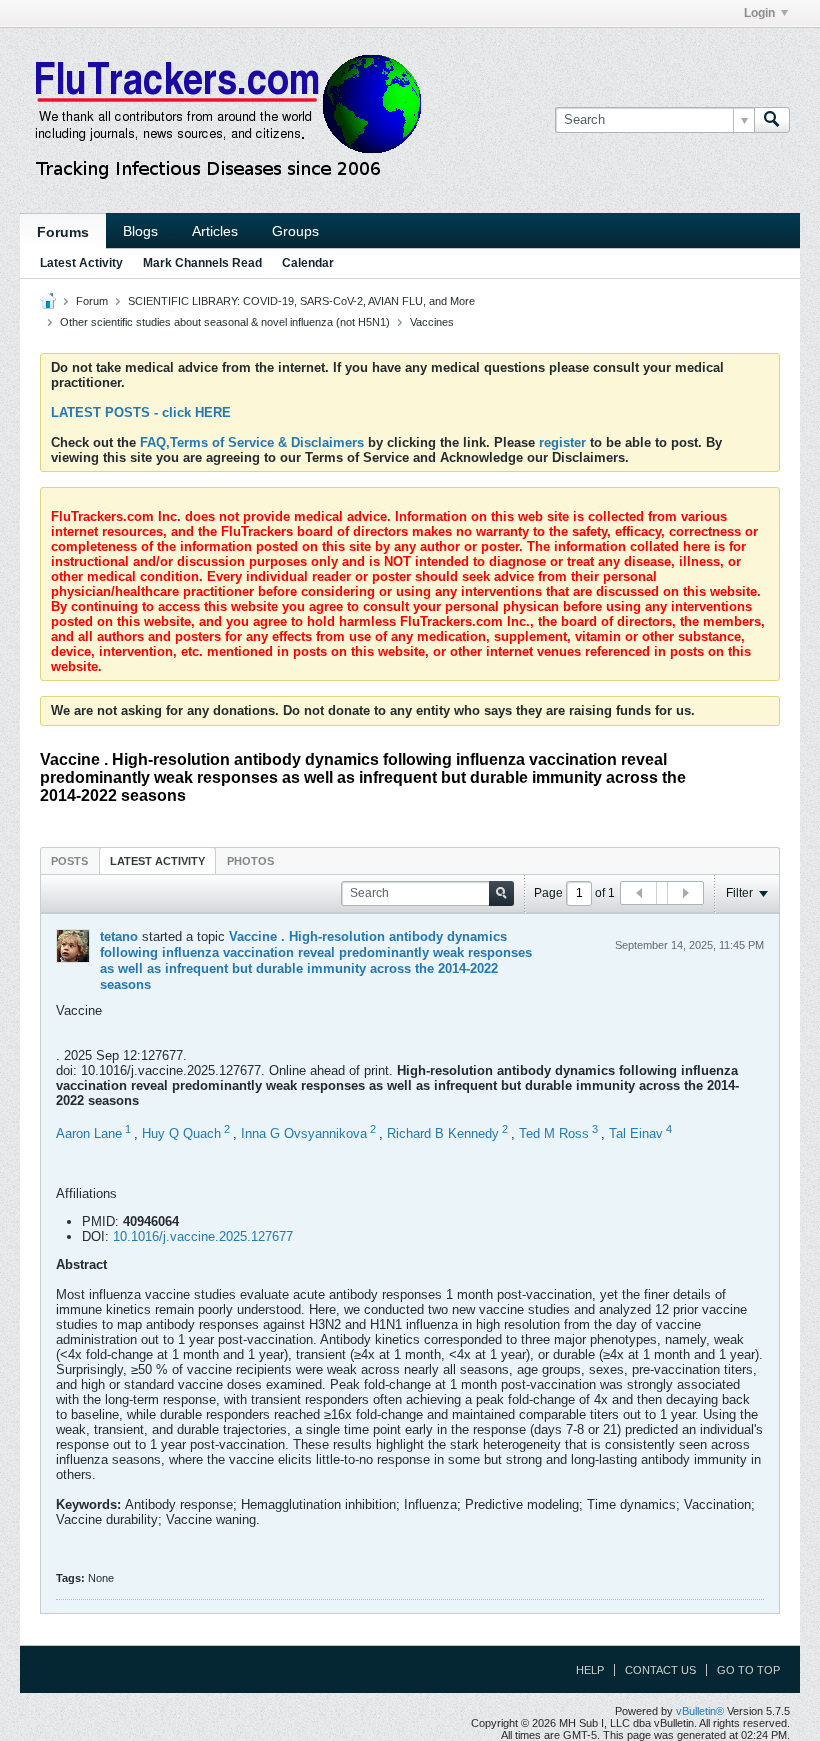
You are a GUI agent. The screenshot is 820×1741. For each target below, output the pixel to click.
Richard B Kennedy (443, 1133)
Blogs (140, 231)
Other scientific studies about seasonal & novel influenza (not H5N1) (225, 322)
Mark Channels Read (202, 263)
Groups (295, 231)
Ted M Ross (554, 1133)
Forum (92, 301)
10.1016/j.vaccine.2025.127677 (203, 1236)
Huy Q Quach (181, 1133)
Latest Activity (81, 263)
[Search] (772, 120)
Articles (215, 231)
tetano (119, 936)
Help (590, 1670)
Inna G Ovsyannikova (304, 1133)
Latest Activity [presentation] (157, 861)
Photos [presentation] (250, 861)
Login (759, 13)
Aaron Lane (89, 1133)
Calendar (308, 263)
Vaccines (432, 322)
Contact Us (660, 1670)
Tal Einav (636, 1133)
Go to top (748, 1670)
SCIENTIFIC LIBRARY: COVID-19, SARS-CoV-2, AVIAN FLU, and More (301, 301)
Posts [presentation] (69, 861)
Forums (63, 232)
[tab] (69, 860)
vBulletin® (700, 1711)
